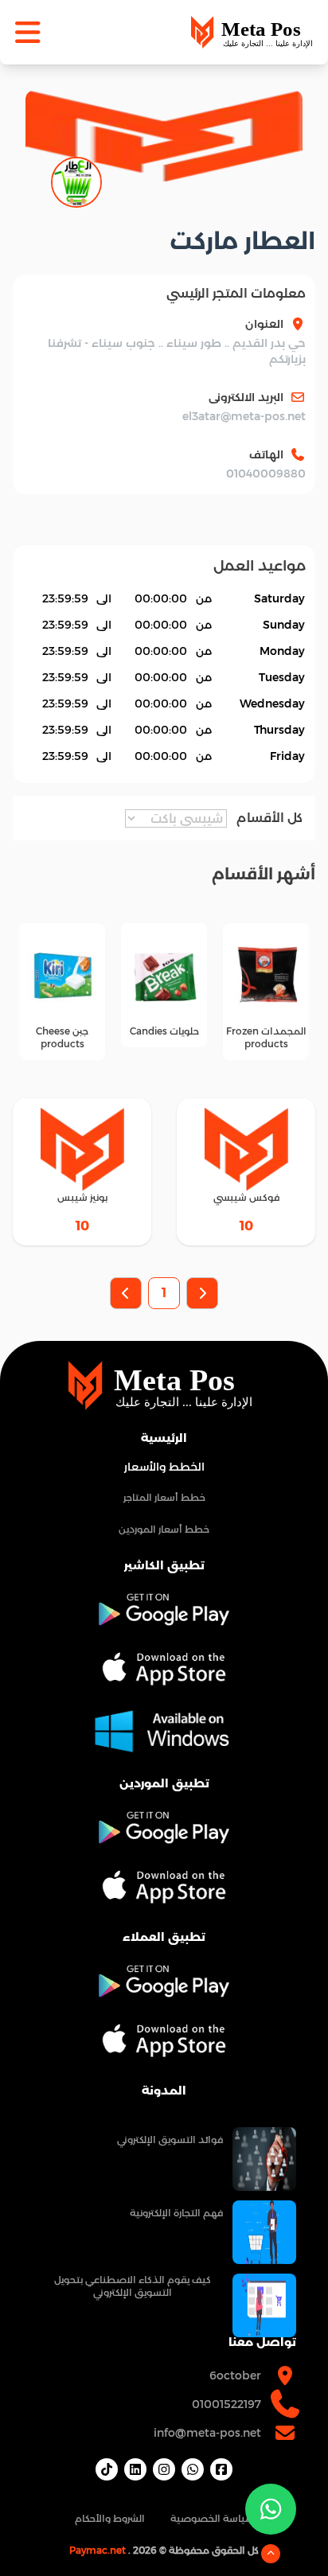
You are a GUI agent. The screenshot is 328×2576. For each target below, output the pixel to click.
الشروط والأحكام (110, 2518)
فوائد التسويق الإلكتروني (170, 2140)
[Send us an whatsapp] (271, 2509)
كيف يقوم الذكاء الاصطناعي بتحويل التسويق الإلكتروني (133, 2286)
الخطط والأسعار (164, 1467)
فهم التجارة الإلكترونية (176, 2213)
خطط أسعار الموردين (164, 1529)
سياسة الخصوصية (212, 2518)
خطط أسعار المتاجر (164, 1497)
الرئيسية (164, 1438)
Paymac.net (98, 2550)
